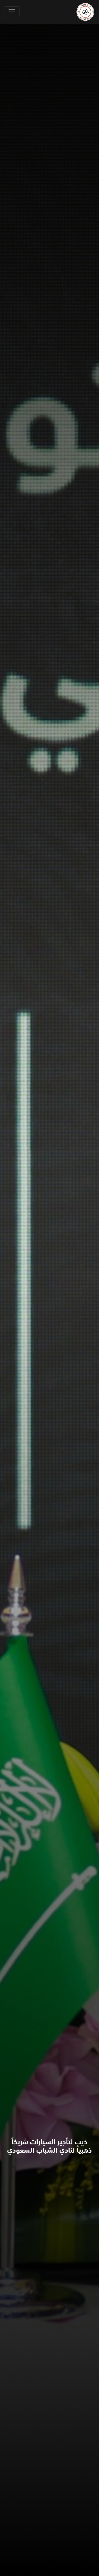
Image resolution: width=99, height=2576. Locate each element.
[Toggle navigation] (12, 12)
